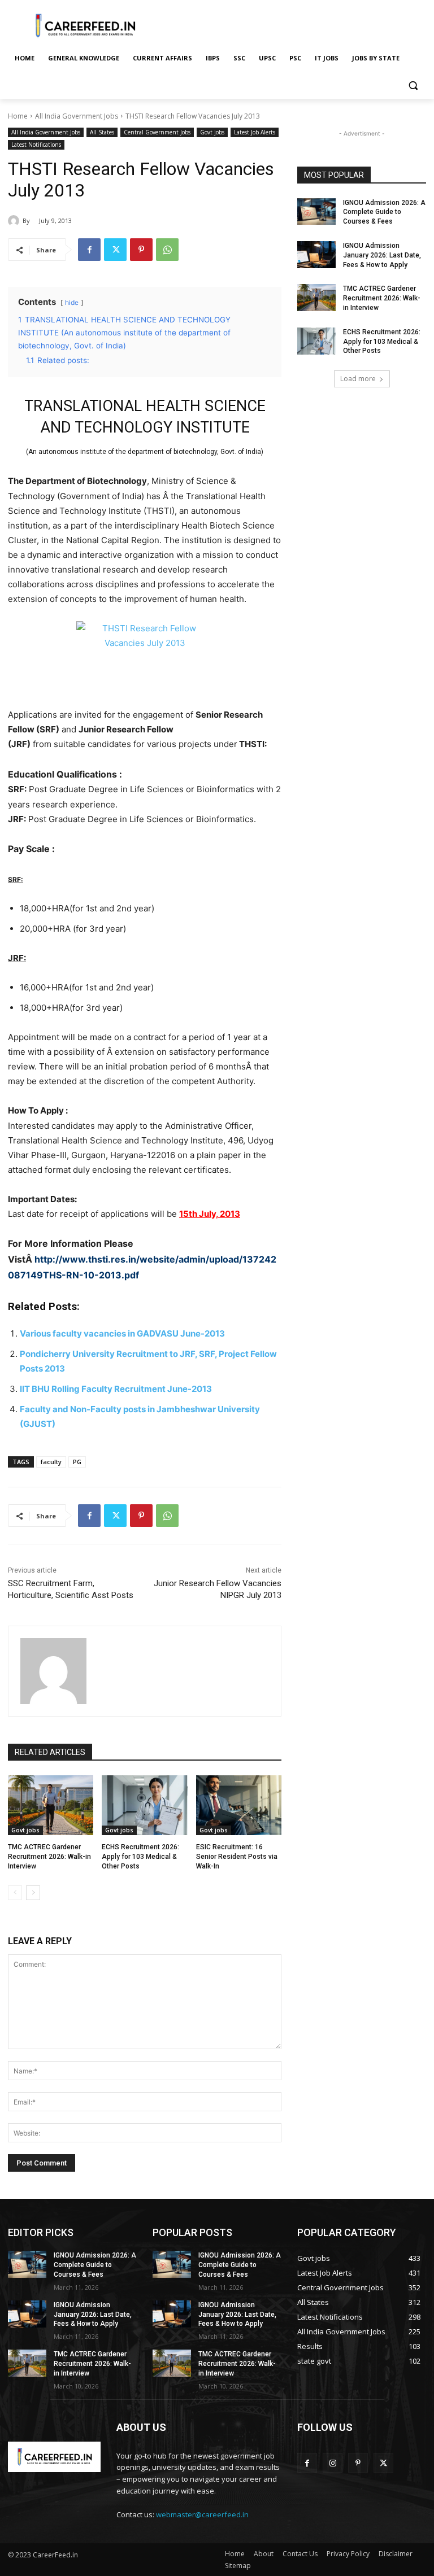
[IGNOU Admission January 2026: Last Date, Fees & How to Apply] (316, 255)
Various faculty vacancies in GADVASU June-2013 (122, 1333)
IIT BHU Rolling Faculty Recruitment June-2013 (116, 1389)
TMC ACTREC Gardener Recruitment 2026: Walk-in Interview (49, 1857)
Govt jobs (212, 132)
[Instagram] (333, 2463)
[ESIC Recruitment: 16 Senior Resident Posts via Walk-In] (239, 1805)
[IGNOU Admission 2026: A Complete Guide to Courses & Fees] (316, 212)
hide (72, 302)
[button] (413, 86)
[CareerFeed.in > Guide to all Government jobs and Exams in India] (54, 2457)
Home (18, 116)
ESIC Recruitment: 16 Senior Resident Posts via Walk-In (237, 1857)
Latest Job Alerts (255, 132)
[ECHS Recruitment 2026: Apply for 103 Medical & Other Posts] (144, 1805)
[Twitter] (115, 250)
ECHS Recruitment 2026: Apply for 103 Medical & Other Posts (140, 1857)
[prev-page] (15, 1893)
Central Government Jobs (157, 132)
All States (102, 132)
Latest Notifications (36, 145)
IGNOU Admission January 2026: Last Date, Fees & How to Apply (382, 255)
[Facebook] (89, 250)
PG (77, 1462)
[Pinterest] (141, 250)
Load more (358, 379)
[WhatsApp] (167, 250)
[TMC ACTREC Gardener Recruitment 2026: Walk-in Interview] (51, 1805)
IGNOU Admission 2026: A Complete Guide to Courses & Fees (384, 212)
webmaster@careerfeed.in (202, 2514)
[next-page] (33, 1893)
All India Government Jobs (77, 116)
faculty (51, 1462)
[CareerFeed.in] (85, 26)
